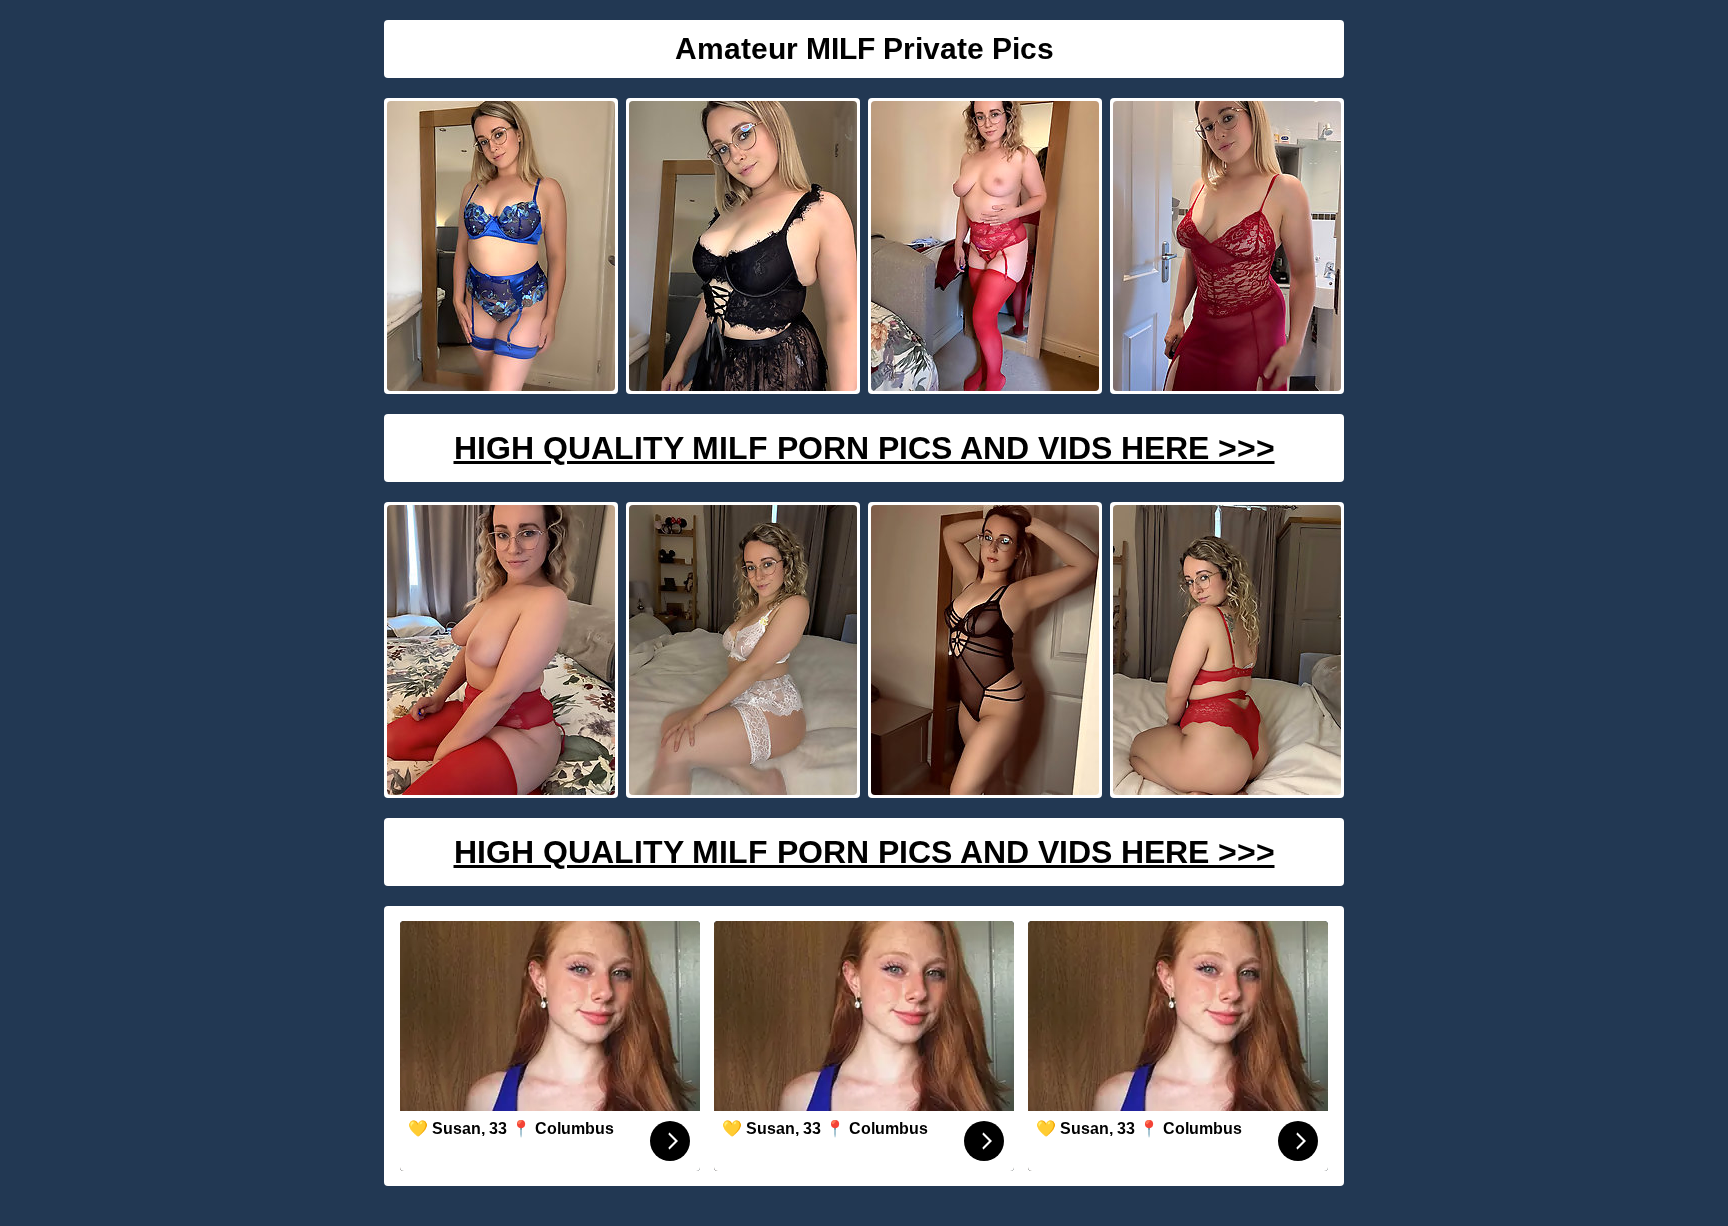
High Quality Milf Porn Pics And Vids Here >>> (864, 448)
